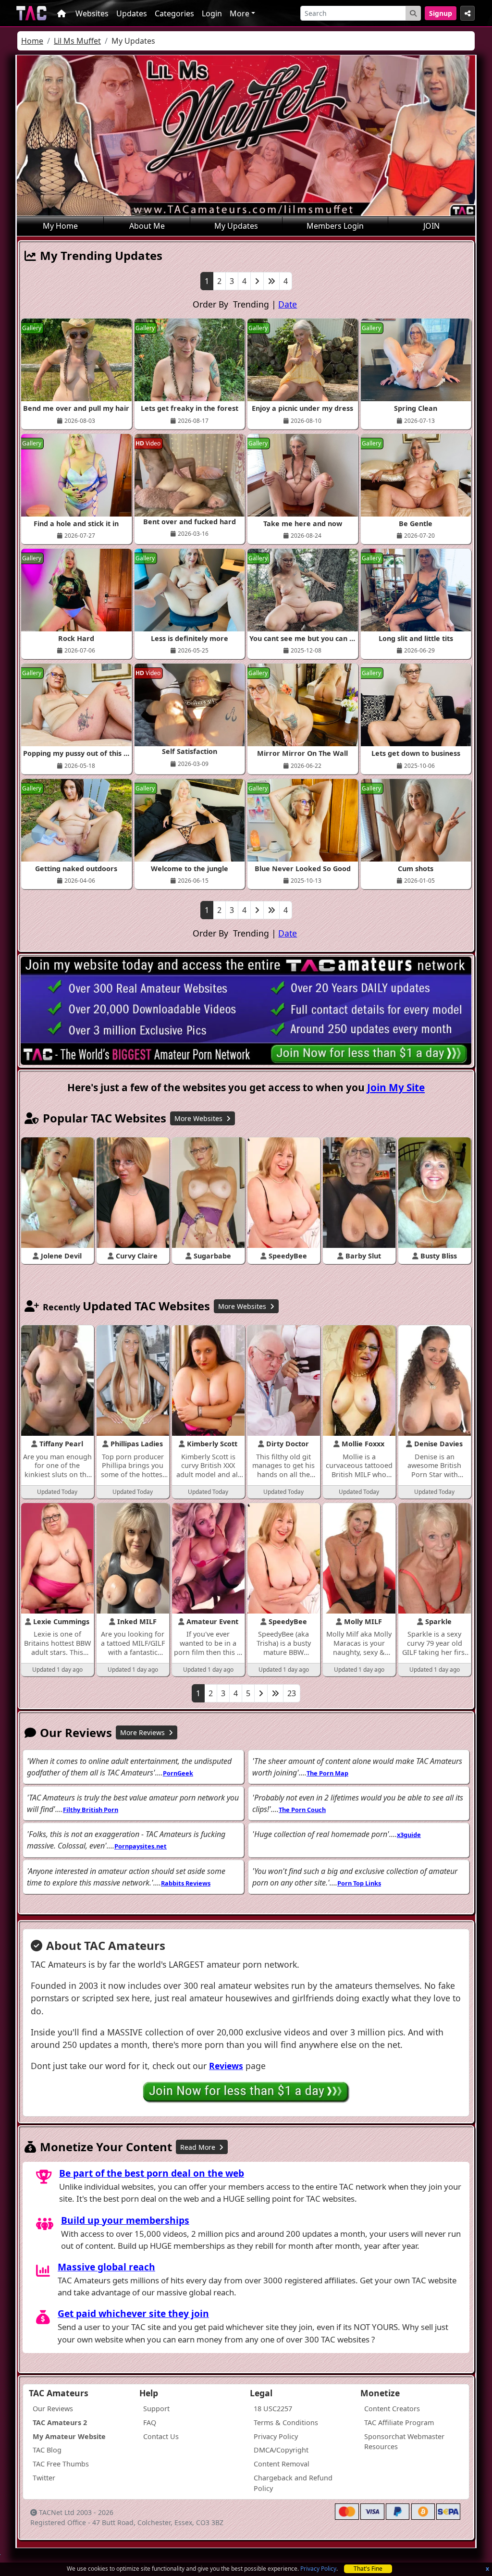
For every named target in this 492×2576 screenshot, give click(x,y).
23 (292, 1693)
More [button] (240, 13)
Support (156, 2409)
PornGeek (178, 1773)
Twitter (44, 2478)
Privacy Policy (318, 2569)
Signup (441, 13)
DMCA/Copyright (281, 2450)
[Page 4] (271, 281)
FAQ (150, 2422)
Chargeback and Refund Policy (293, 2483)
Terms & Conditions (286, 2422)
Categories (174, 13)
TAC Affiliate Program (399, 2422)
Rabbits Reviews (186, 1883)
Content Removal (282, 2464)
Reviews (226, 2066)
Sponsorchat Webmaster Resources (404, 2442)
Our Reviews (53, 2409)
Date (288, 304)
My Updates (236, 226)
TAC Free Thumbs (61, 2464)
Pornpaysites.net (141, 1846)
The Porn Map (327, 1773)
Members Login (335, 226)
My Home (60, 226)
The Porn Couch (302, 1810)
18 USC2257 (273, 2409)
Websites (92, 13)
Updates (132, 13)
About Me (147, 226)
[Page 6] (275, 1693)
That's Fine (368, 2569)
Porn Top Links (359, 1883)
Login (212, 13)
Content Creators (392, 2409)
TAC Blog (47, 2450)
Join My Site (396, 1087)
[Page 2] (257, 281)
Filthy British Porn (91, 1810)
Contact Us (161, 2436)
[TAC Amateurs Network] (31, 13)
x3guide (409, 1835)
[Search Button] (413, 13)
